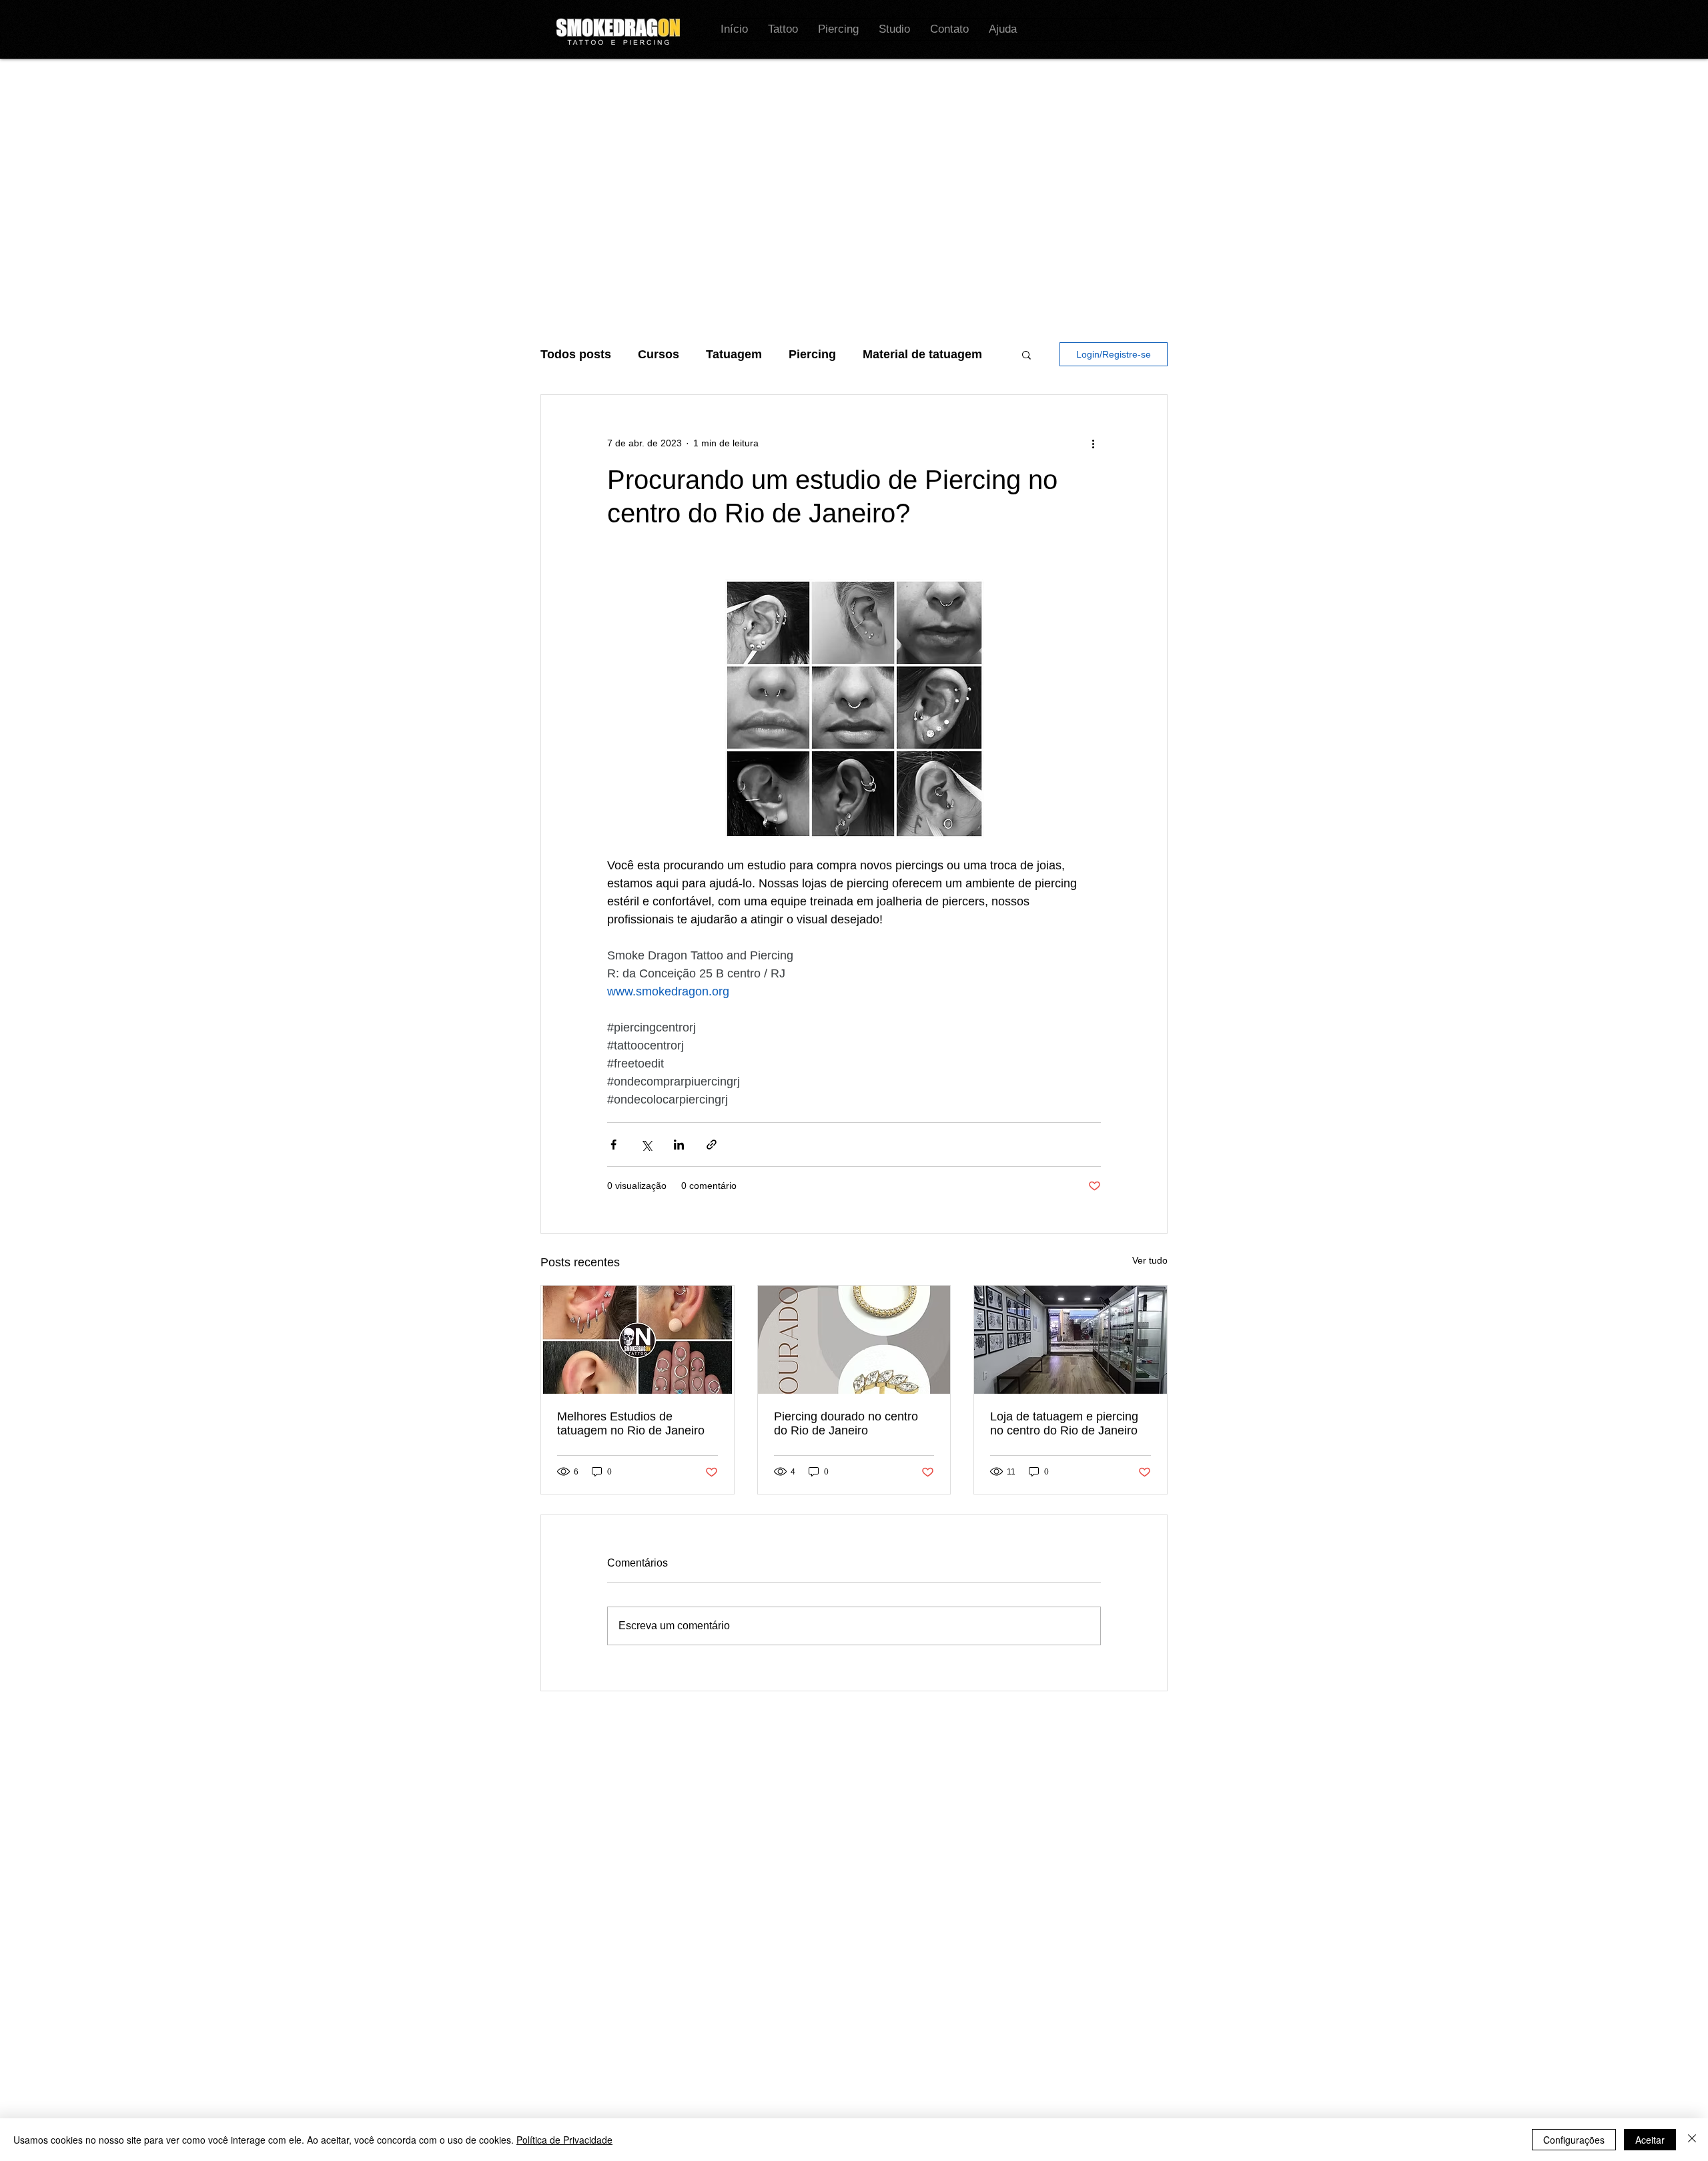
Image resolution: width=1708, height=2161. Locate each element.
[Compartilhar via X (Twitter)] (646, 1145)
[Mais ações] (1093, 443)
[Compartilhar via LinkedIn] (679, 1145)
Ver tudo (1150, 1260)
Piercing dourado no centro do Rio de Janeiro (846, 1423)
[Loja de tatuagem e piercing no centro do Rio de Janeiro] (1071, 1340)
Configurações (1574, 2140)
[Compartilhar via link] (712, 1145)
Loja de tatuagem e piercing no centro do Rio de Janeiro (1064, 1423)
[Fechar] (1692, 2140)
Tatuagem (734, 354)
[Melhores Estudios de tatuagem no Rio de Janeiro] (637, 1340)
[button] (1026, 354)
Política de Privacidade (564, 2140)
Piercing (812, 354)
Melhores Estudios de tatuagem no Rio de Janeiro (631, 1423)
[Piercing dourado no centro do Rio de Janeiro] (854, 1340)
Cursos (659, 354)
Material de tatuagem (922, 354)
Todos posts (576, 354)
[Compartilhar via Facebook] (613, 1145)
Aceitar (1650, 2140)
